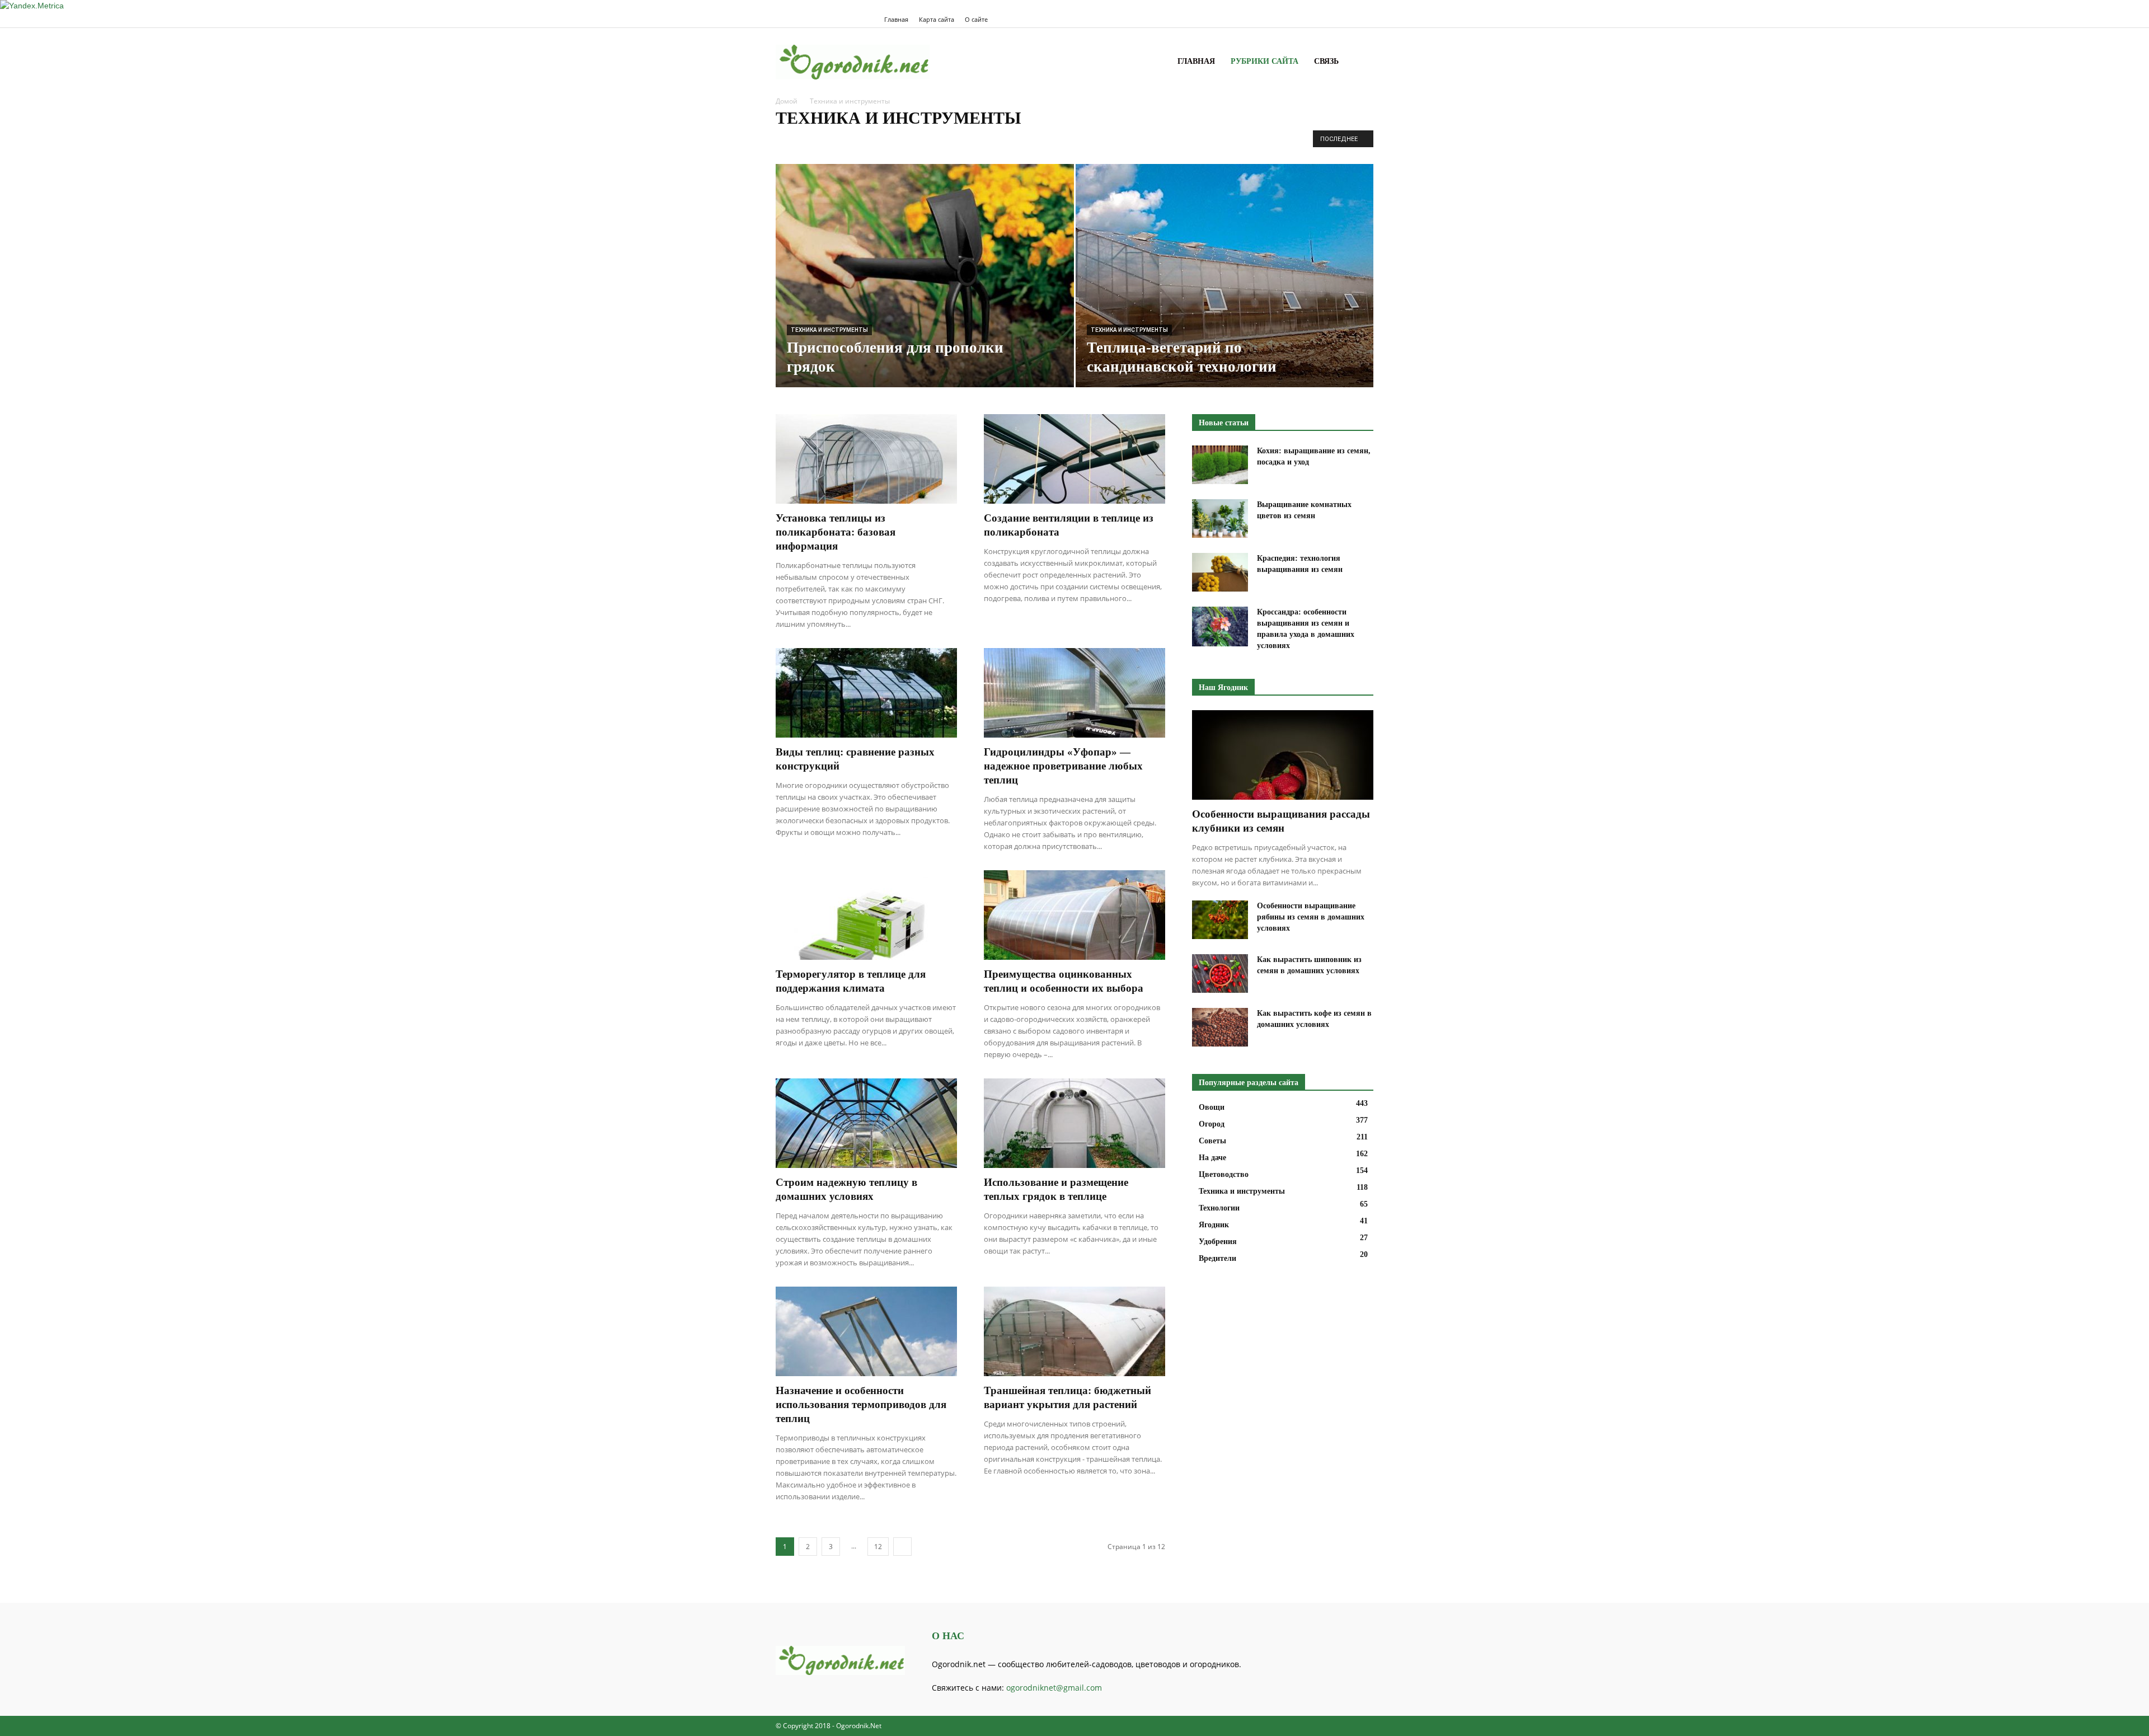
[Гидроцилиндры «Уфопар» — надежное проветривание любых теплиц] (1074, 693)
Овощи (937, 141)
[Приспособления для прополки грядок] (925, 293)
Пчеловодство (1070, 141)
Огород (971, 141)
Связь (1326, 61)
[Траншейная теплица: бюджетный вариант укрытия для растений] (1074, 1331)
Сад (1108, 141)
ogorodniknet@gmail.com (1054, 1688)
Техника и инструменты (829, 330)
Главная (896, 19)
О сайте (976, 19)
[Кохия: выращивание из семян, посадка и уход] (1220, 465)
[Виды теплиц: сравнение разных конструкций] (866, 693)
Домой (787, 101)
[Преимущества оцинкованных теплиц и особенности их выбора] (1074, 915)
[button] (1360, 62)
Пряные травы (1015, 141)
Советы (1136, 141)
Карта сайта (937, 19)
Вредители (863, 141)
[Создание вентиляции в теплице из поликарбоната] (1074, 459)
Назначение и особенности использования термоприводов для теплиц (861, 1404)
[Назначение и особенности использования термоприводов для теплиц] (866, 1331)
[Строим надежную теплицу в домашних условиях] (866, 1123)
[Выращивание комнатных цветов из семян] (1220, 519)
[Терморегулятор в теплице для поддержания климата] (866, 915)
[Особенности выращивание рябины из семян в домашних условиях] (1220, 920)
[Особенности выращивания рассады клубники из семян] (1283, 755)
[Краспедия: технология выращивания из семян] (1220, 572)
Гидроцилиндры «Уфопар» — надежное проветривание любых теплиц (1063, 766)
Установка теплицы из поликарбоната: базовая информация (836, 532)
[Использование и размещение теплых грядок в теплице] (1074, 1123)
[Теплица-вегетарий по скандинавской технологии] (1225, 280)
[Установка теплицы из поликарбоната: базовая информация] (866, 459)
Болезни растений (808, 141)
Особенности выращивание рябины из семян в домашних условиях (1311, 917)
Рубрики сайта (1264, 61)
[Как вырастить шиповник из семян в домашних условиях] (1220, 973)
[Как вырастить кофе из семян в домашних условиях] (1220, 1027)
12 (878, 1547)
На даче (902, 141)
